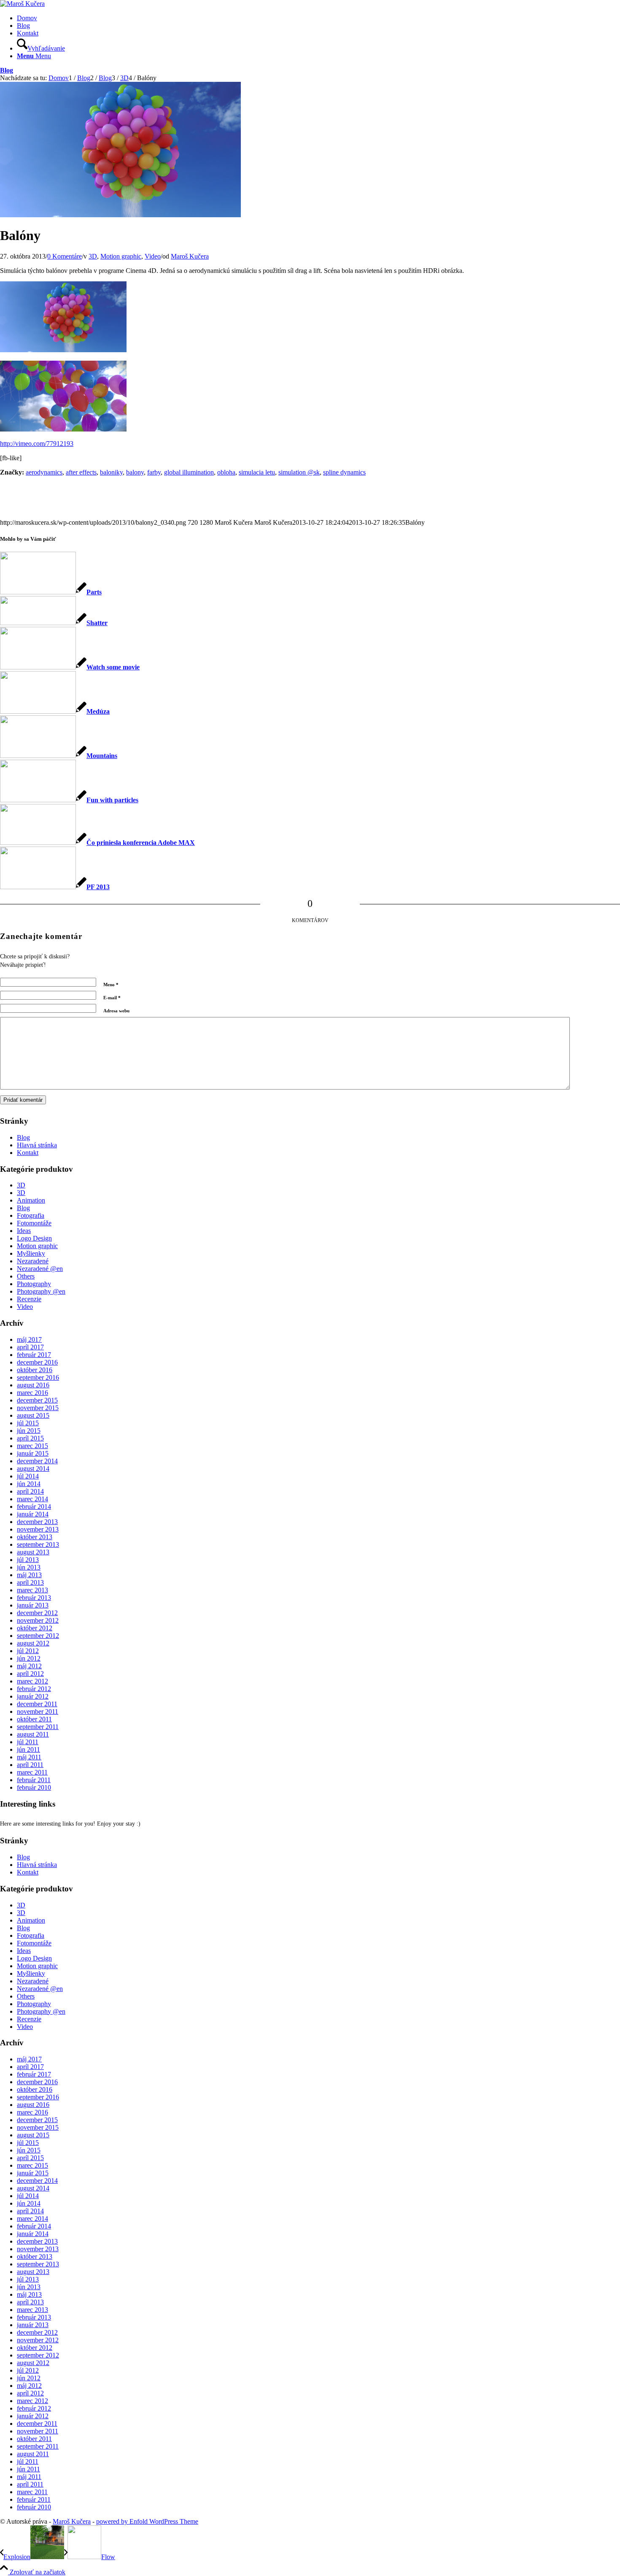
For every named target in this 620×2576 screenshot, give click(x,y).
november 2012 (38, 1620)
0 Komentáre (65, 256)
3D (93, 256)
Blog (23, 26)
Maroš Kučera (190, 256)
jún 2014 (29, 1484)
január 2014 (33, 1514)
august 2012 (33, 1643)
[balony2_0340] (120, 215)
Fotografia (31, 1215)
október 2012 (35, 1628)
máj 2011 (29, 1757)
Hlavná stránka (37, 1145)
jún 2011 (28, 1749)
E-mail (112, 998)
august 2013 (33, 1552)
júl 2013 (28, 1560)
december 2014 (37, 1461)
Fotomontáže (34, 1223)
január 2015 (33, 1453)
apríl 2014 (30, 1491)
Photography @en (41, 1291)
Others (26, 1276)
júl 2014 (28, 1476)
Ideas (24, 1231)
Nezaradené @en (40, 1269)
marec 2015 (32, 1446)
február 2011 (34, 1780)
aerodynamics (44, 472)
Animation (31, 1200)
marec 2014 (32, 1499)
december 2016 (37, 1362)
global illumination (189, 472)
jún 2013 (29, 1567)
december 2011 (37, 1704)
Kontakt (28, 33)
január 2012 (33, 1696)
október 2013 (35, 1537)
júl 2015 (28, 1423)
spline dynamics (344, 472)
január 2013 (33, 1605)
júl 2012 (28, 1651)
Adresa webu (116, 1011)
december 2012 (37, 1613)
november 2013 (38, 1529)
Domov (27, 18)
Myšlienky (31, 1253)
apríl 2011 (30, 1765)
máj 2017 (29, 1339)
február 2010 (34, 1787)
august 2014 (33, 1469)
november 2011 (38, 1711)
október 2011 (34, 1719)
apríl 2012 (30, 1674)
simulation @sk (299, 472)
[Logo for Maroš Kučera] (22, 4)
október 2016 (35, 1370)
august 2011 (33, 1734)
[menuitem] (318, 45)
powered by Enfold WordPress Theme (147, 2521)
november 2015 (38, 1408)
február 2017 (34, 1355)
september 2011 (38, 1727)
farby (154, 472)
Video (153, 256)
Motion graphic (121, 256)
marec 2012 (32, 1681)
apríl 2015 (30, 1438)
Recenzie (29, 1299)
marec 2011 (32, 1772)
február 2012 (34, 1689)
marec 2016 (32, 1393)
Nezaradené (33, 1261)
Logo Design (34, 1238)
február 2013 (34, 1598)
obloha (226, 472)
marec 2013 (32, 1590)
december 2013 (37, 1522)
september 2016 (38, 1377)
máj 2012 (29, 1666)
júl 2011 (28, 1742)
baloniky (111, 472)
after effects (81, 472)
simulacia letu (257, 472)
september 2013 (38, 1544)
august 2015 (33, 1415)
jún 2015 (29, 1431)
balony (135, 472)
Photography (34, 1284)
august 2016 (33, 1385)
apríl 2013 (30, 1582)
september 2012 (38, 1636)
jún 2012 (29, 1658)
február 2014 (34, 1506)
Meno (111, 985)
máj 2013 (29, 1575)
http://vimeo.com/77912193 (37, 444)
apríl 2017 (30, 1347)
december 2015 (37, 1400)
